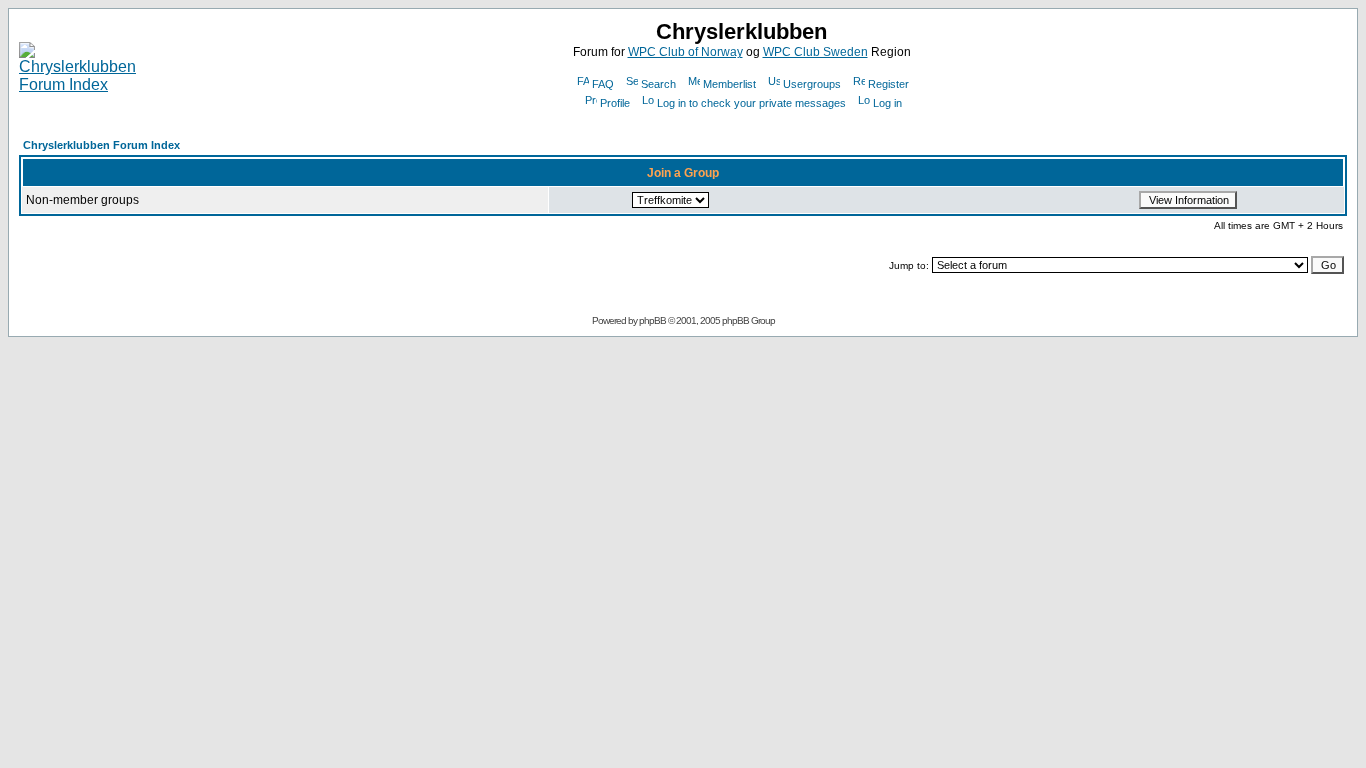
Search (658, 84)
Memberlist (729, 84)
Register (888, 84)
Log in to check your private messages (751, 103)
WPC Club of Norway (685, 52)
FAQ (603, 84)
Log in (887, 103)
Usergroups (812, 84)
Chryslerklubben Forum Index (101, 145)
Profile (615, 103)
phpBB (652, 320)
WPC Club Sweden (815, 52)
